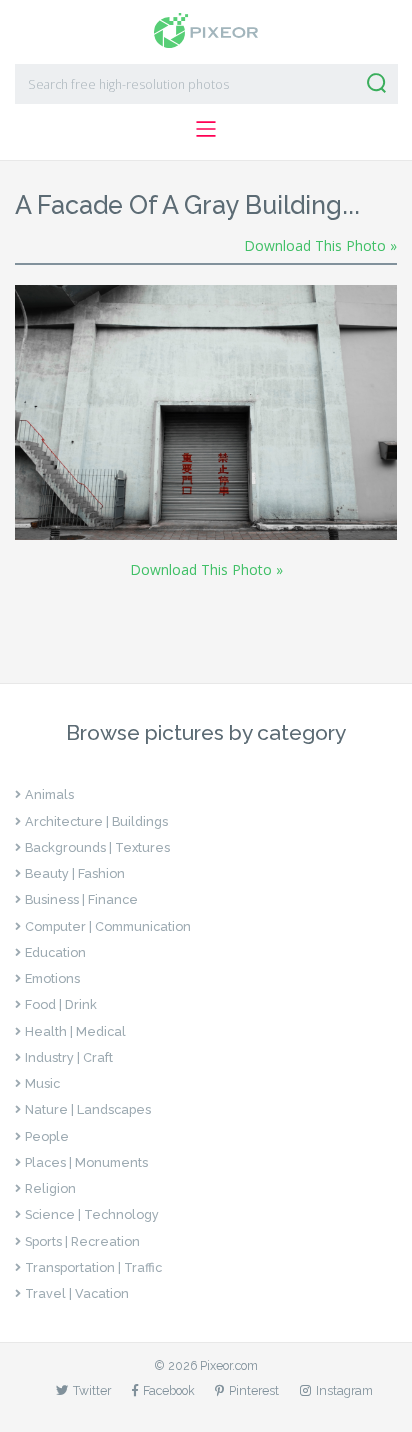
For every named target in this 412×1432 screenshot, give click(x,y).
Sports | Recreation (82, 1241)
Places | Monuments (86, 1162)
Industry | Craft (69, 1057)
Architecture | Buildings (96, 821)
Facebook (169, 1390)
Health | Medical (75, 1031)
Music (42, 1083)
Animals (49, 794)
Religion (50, 1188)
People (47, 1136)
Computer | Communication (108, 926)
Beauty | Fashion (75, 873)
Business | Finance (81, 899)
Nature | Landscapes (88, 1109)
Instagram (344, 1390)
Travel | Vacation (77, 1293)
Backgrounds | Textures (97, 847)
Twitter (92, 1390)
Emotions (52, 978)
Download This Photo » (320, 245)
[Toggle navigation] (205, 128)
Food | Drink (61, 1004)
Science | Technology (92, 1214)
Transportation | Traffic (93, 1267)
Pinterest (254, 1390)
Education (55, 952)
